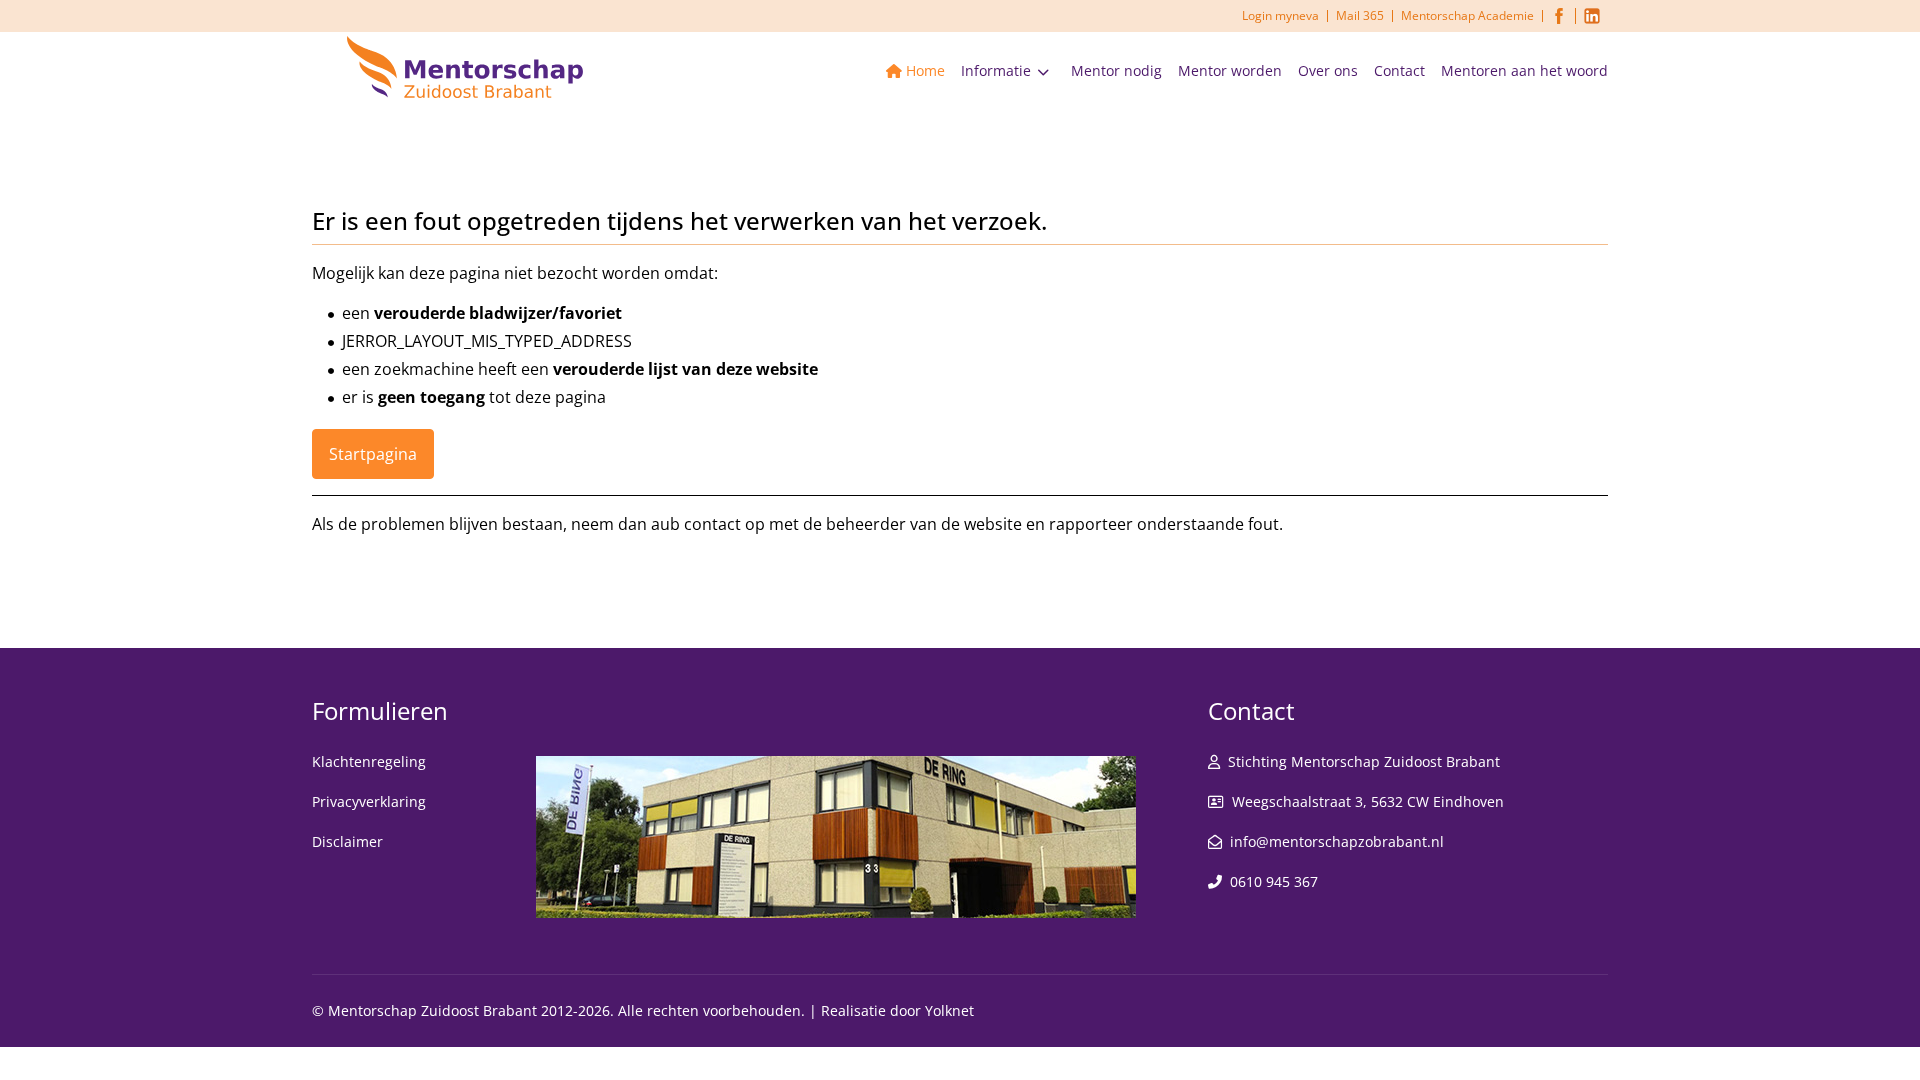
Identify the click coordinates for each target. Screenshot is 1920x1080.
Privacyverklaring (369, 801)
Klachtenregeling (369, 761)
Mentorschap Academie (1467, 15)
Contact (1399, 70)
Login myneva (1280, 15)
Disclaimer (347, 841)
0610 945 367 (1274, 881)
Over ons (1328, 70)
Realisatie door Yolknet (897, 1010)
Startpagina (373, 454)
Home (925, 70)
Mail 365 (1360, 15)
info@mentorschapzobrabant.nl (1337, 841)
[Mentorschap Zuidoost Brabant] (465, 65)
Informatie (996, 70)
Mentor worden (1230, 70)
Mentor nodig (1116, 70)
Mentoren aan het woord (1524, 70)
